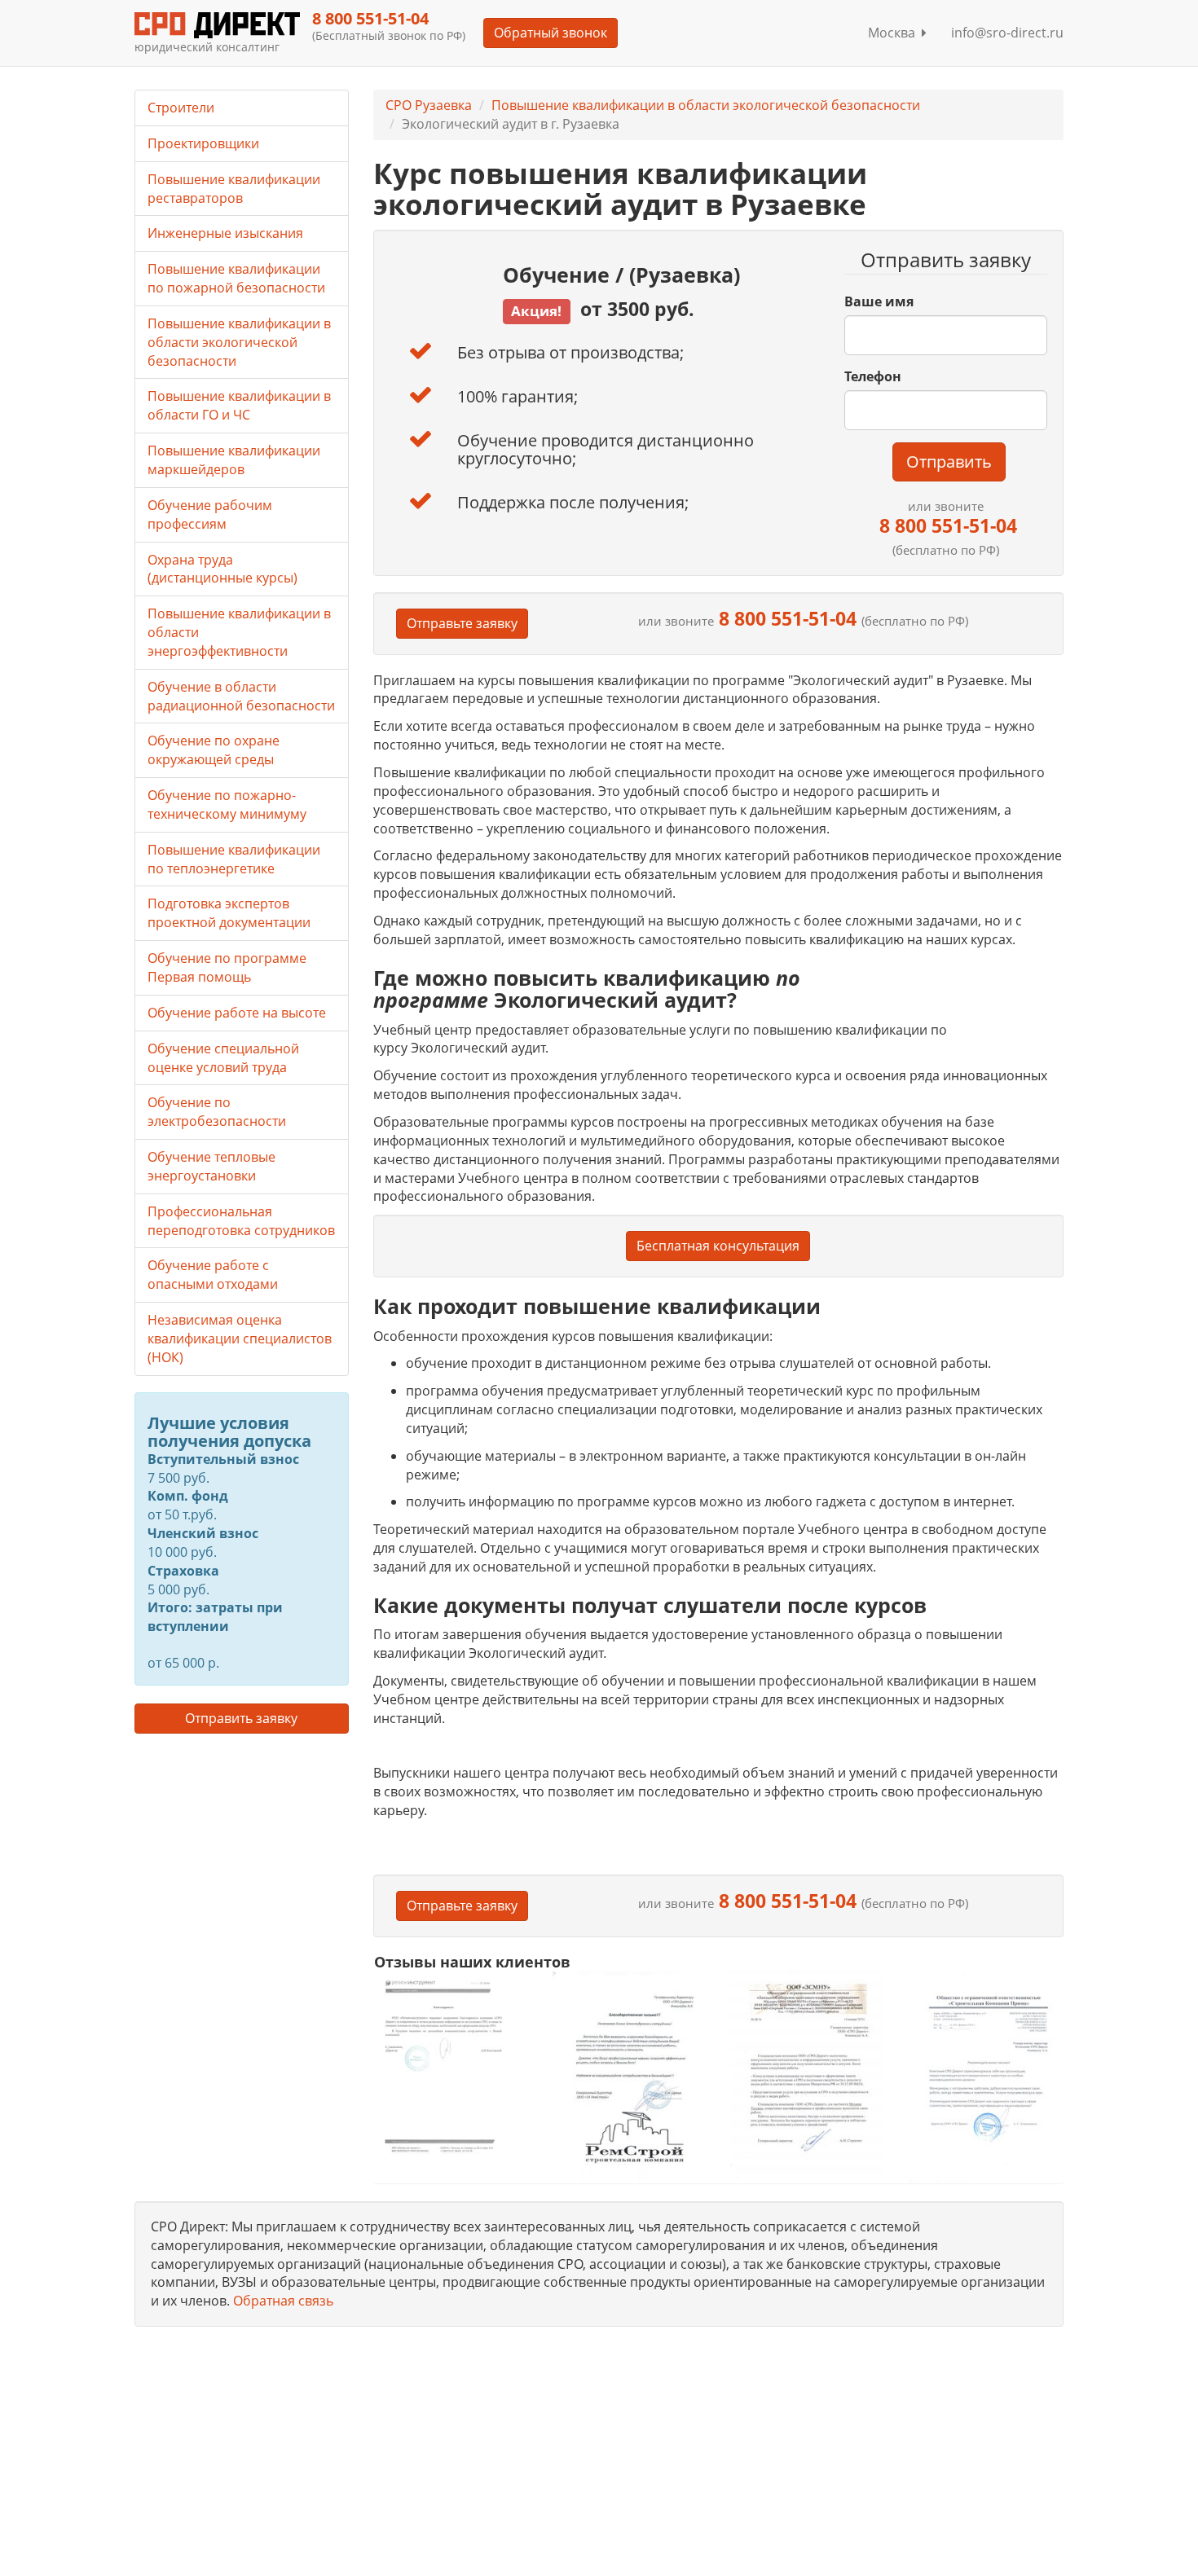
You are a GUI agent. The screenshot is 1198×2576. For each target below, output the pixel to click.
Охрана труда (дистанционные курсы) (222, 569)
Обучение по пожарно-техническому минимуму (227, 804)
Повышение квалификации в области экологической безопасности (706, 105)
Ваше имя (879, 301)
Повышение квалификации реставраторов (234, 189)
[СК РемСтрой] (629, 2075)
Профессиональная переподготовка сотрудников (241, 1221)
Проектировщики (203, 143)
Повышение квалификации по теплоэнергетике (234, 859)
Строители (181, 108)
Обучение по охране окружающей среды (214, 750)
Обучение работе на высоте (237, 1013)
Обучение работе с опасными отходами (213, 1275)
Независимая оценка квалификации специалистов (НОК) (240, 1339)
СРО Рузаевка (429, 105)
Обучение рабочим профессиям (210, 514)
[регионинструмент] (451, 2066)
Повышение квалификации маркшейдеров (234, 460)
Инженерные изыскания (225, 233)
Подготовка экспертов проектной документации (229, 913)
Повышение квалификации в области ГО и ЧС (239, 405)
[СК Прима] (986, 2076)
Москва (895, 33)
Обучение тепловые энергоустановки (211, 1166)
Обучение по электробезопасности (217, 1112)
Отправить (949, 462)
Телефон (873, 376)
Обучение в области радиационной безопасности (241, 696)
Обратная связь (283, 2301)
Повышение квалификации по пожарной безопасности (236, 278)
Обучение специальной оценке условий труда (223, 1058)
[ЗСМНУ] (807, 2075)
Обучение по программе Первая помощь (227, 967)
